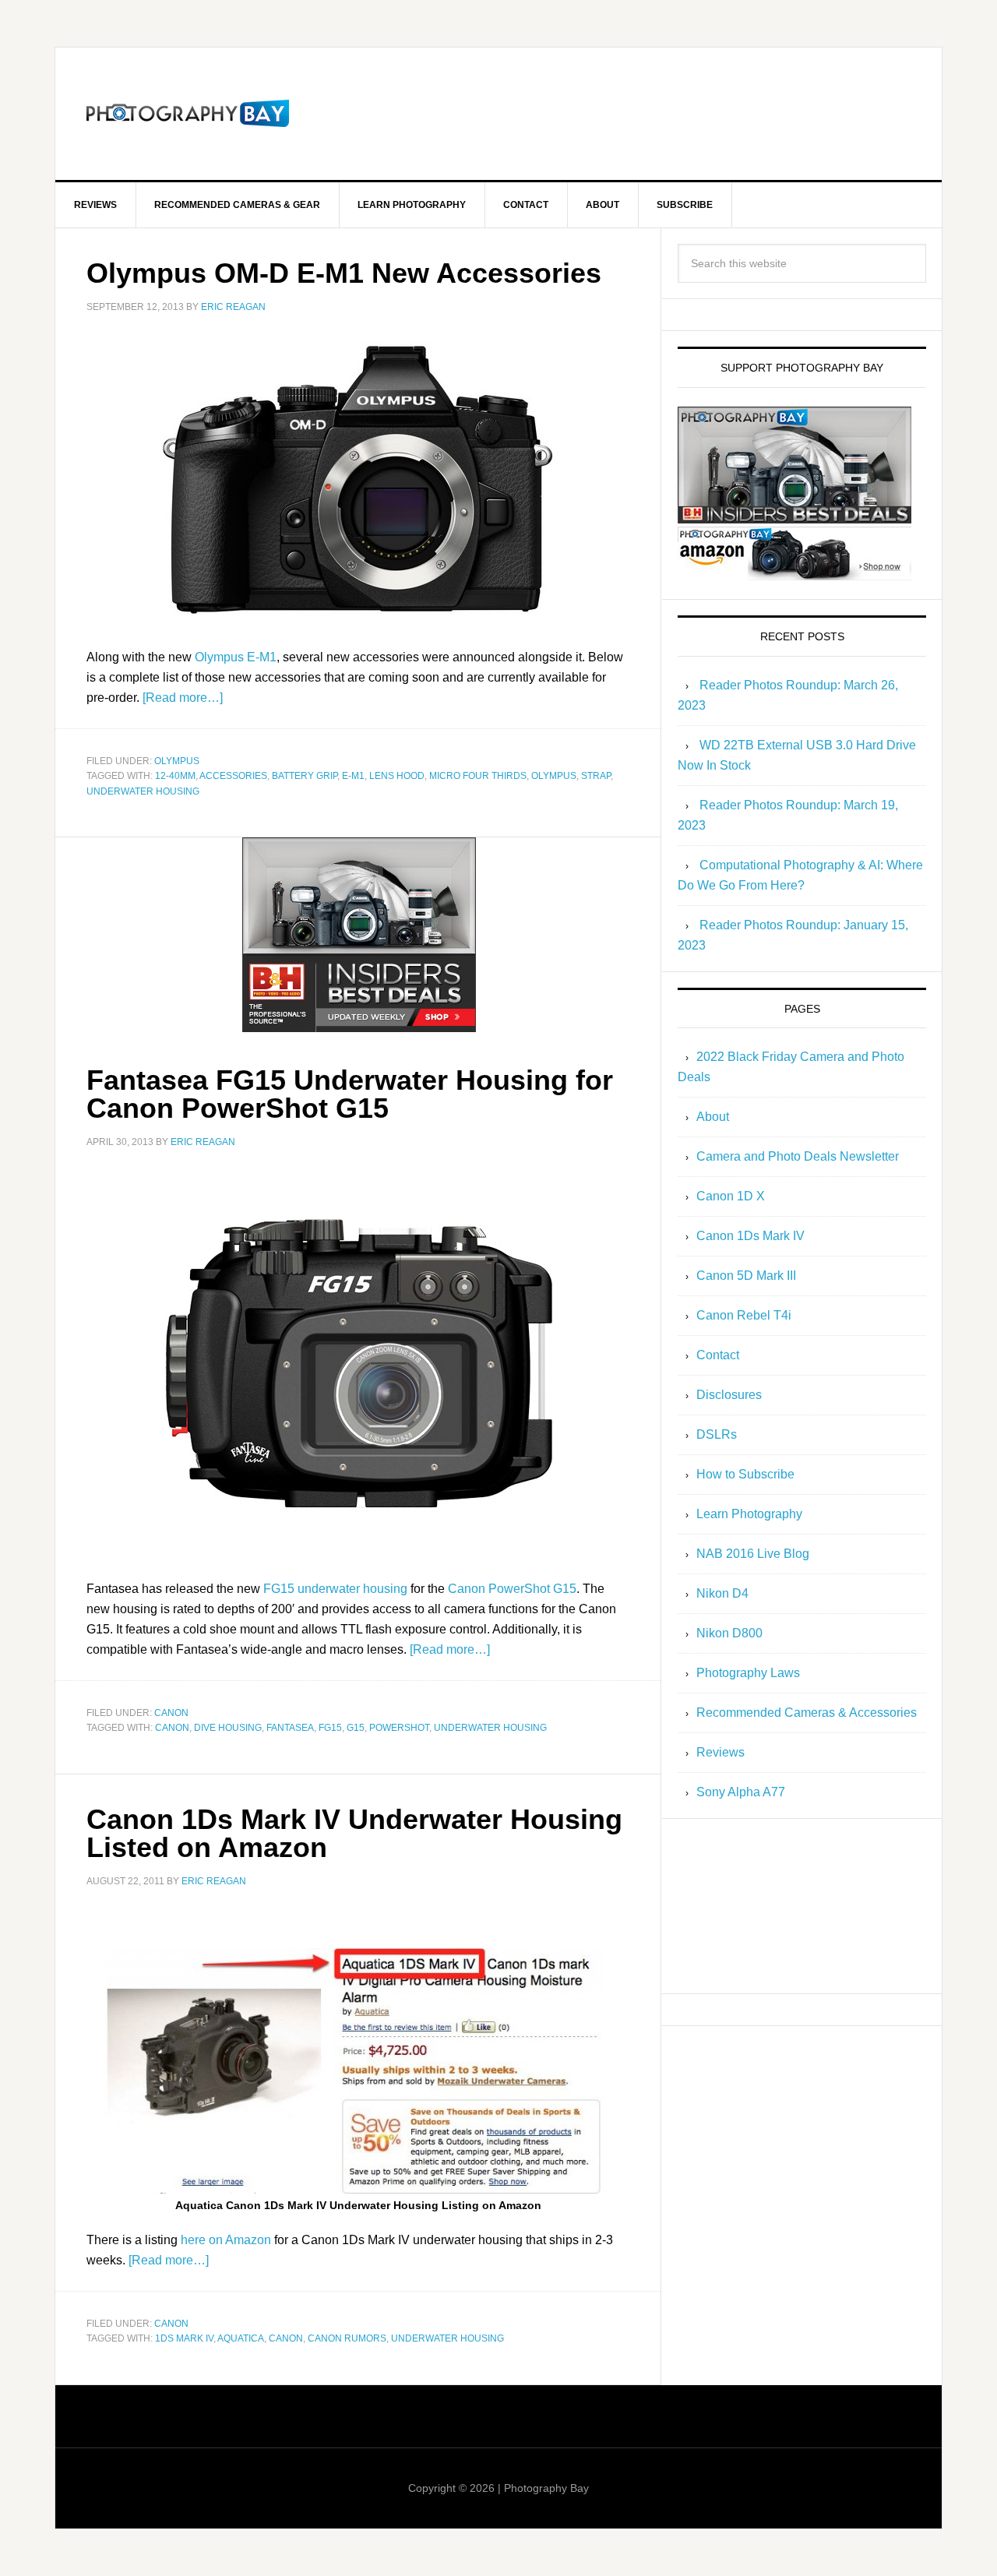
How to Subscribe (745, 1474)
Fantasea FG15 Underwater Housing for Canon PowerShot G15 (350, 1094)
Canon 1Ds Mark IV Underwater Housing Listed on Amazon (354, 1833)
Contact (718, 1355)
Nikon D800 (729, 1633)
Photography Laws (748, 1673)
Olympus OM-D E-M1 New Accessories (344, 273)
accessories (233, 776)
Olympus (177, 761)
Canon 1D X (731, 1196)
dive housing (228, 1728)
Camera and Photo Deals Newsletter (798, 1156)
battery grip (305, 776)
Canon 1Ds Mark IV (750, 1236)
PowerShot (399, 1728)
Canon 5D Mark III (746, 1276)
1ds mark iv (184, 2338)
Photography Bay (188, 114)
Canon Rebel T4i (744, 1315)
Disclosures (729, 1395)
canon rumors (347, 2338)
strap (596, 776)
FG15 (330, 1728)
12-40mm (175, 776)
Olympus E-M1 (236, 657)
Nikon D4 (722, 1593)
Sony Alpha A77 (741, 1792)
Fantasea (290, 1728)
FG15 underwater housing (335, 1589)
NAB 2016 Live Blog (753, 1554)
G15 (356, 1728)
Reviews (720, 1752)
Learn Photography (749, 1514)
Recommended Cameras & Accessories (807, 1713)
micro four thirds (478, 776)
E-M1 (353, 776)
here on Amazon (226, 2240)
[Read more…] (183, 698)
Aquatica (241, 2338)
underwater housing (143, 791)
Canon (171, 1713)
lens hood (397, 776)
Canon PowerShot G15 (512, 1589)
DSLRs (717, 1434)
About (713, 1117)
